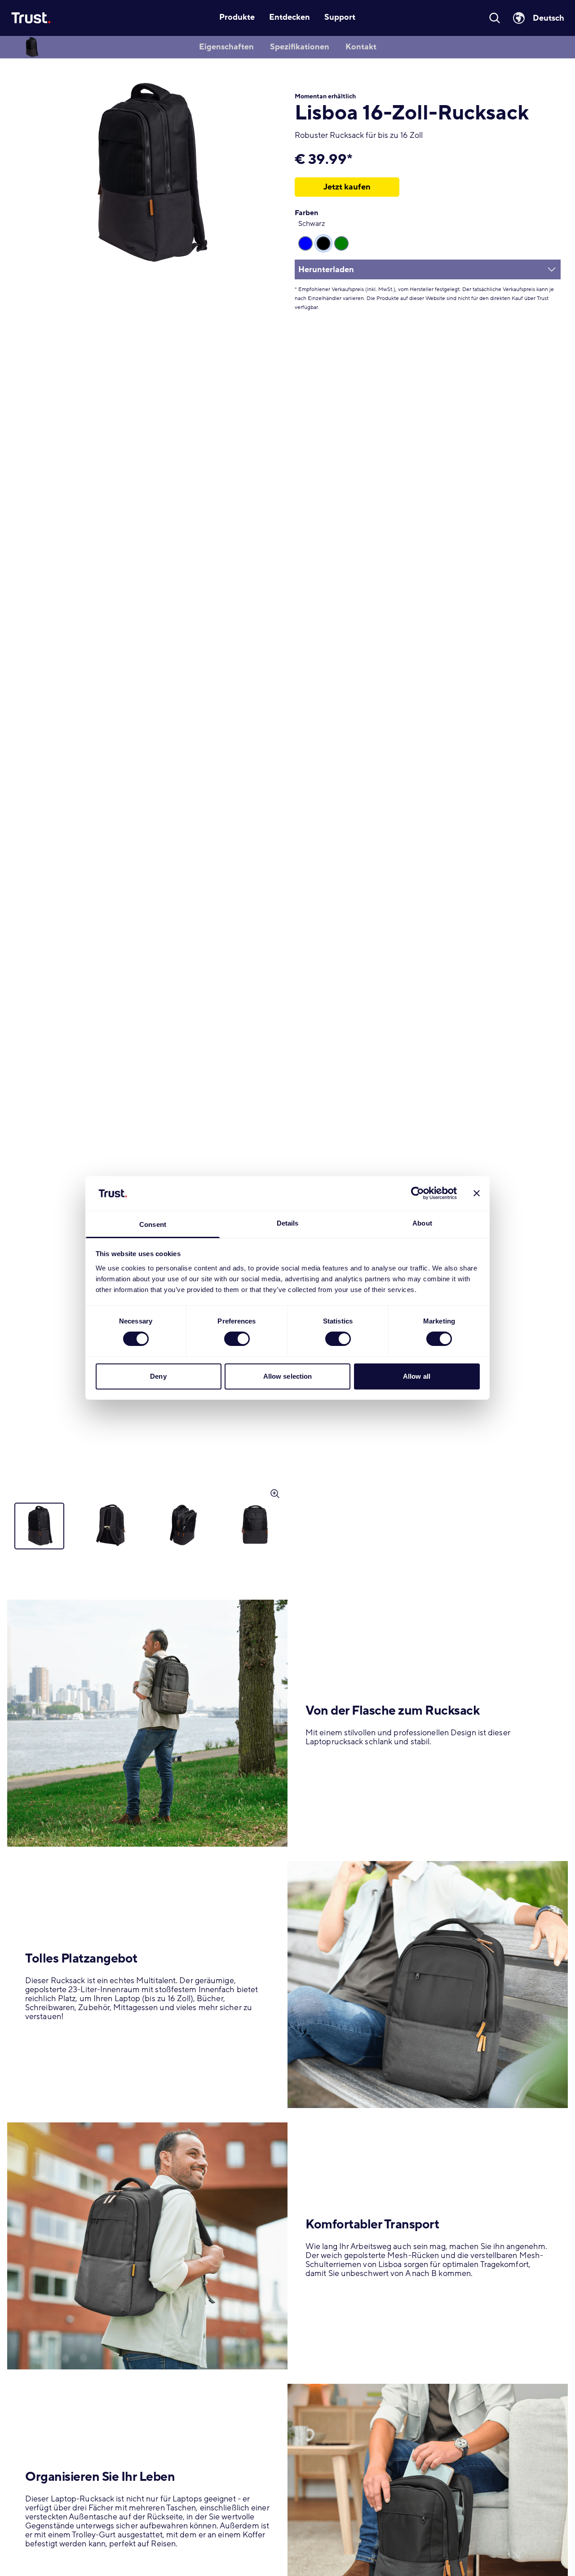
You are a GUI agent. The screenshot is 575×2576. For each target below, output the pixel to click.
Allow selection (288, 1376)
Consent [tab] (153, 1224)
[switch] (237, 1339)
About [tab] (422, 1223)
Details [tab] (288, 1223)
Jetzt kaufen (347, 187)
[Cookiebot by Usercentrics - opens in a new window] (418, 1193)
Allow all (417, 1376)
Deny (158, 1376)
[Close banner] (477, 1193)
